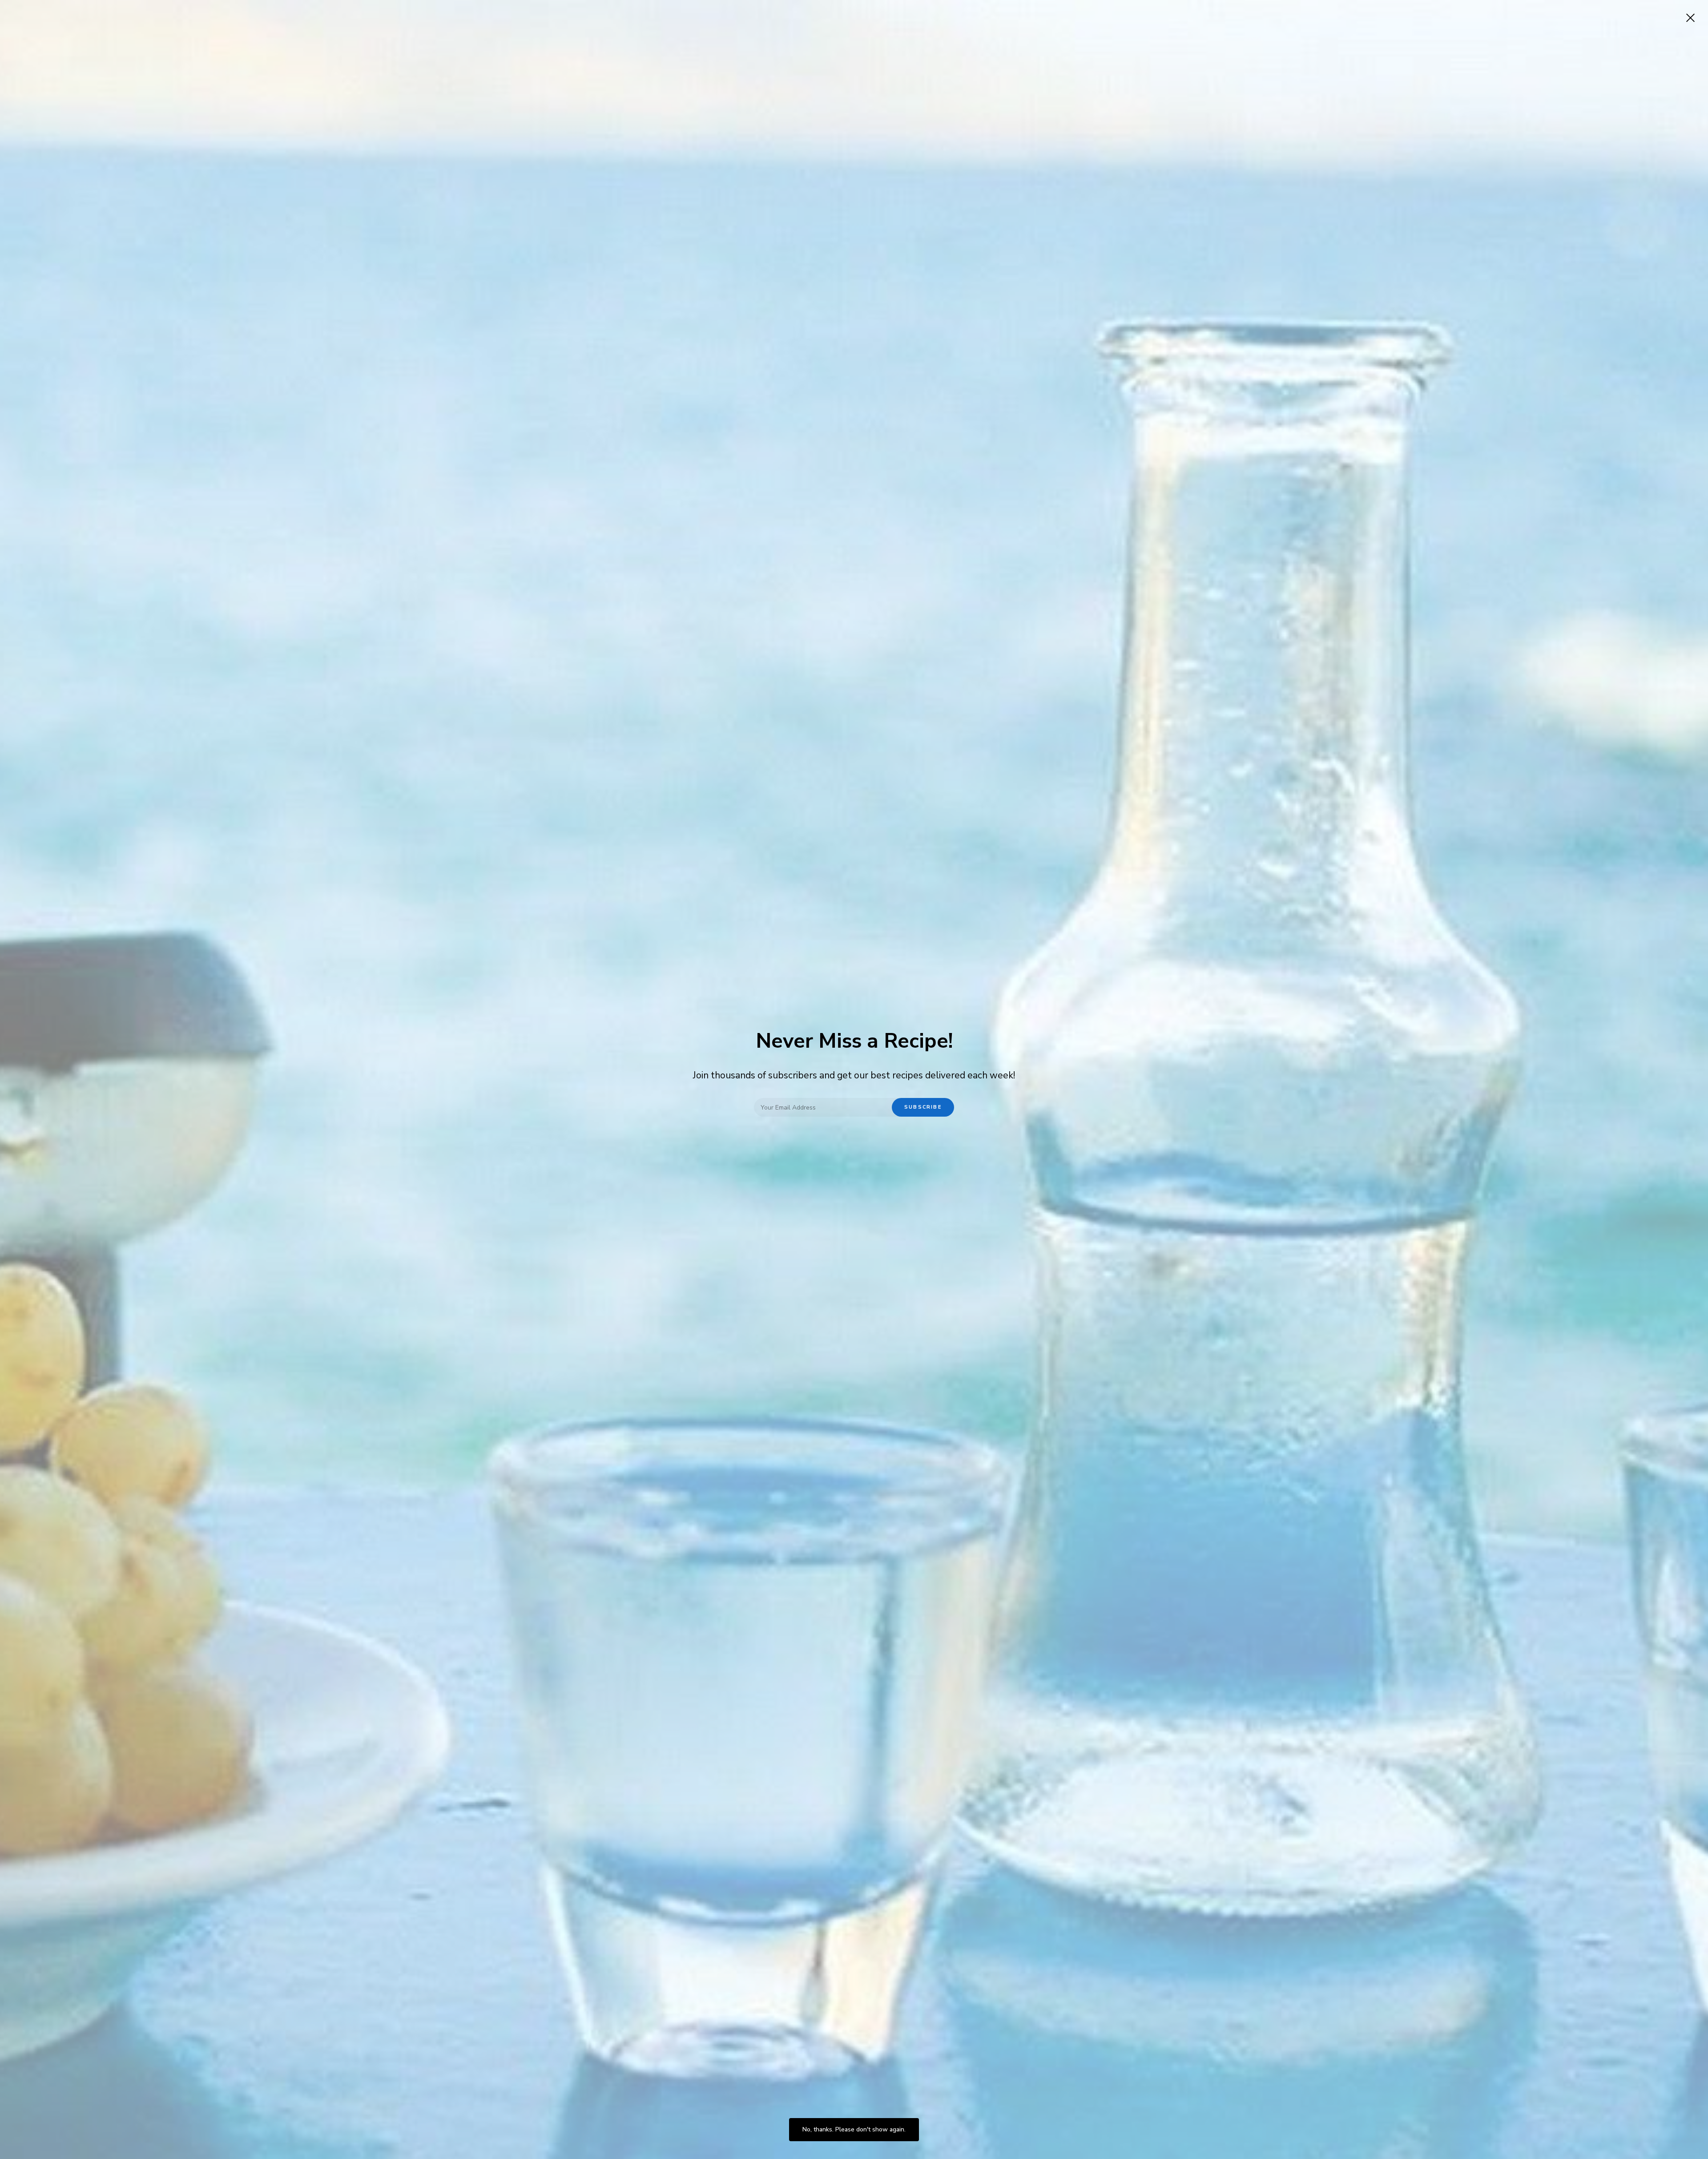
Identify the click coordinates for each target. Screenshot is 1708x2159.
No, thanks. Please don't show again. (854, 2129)
